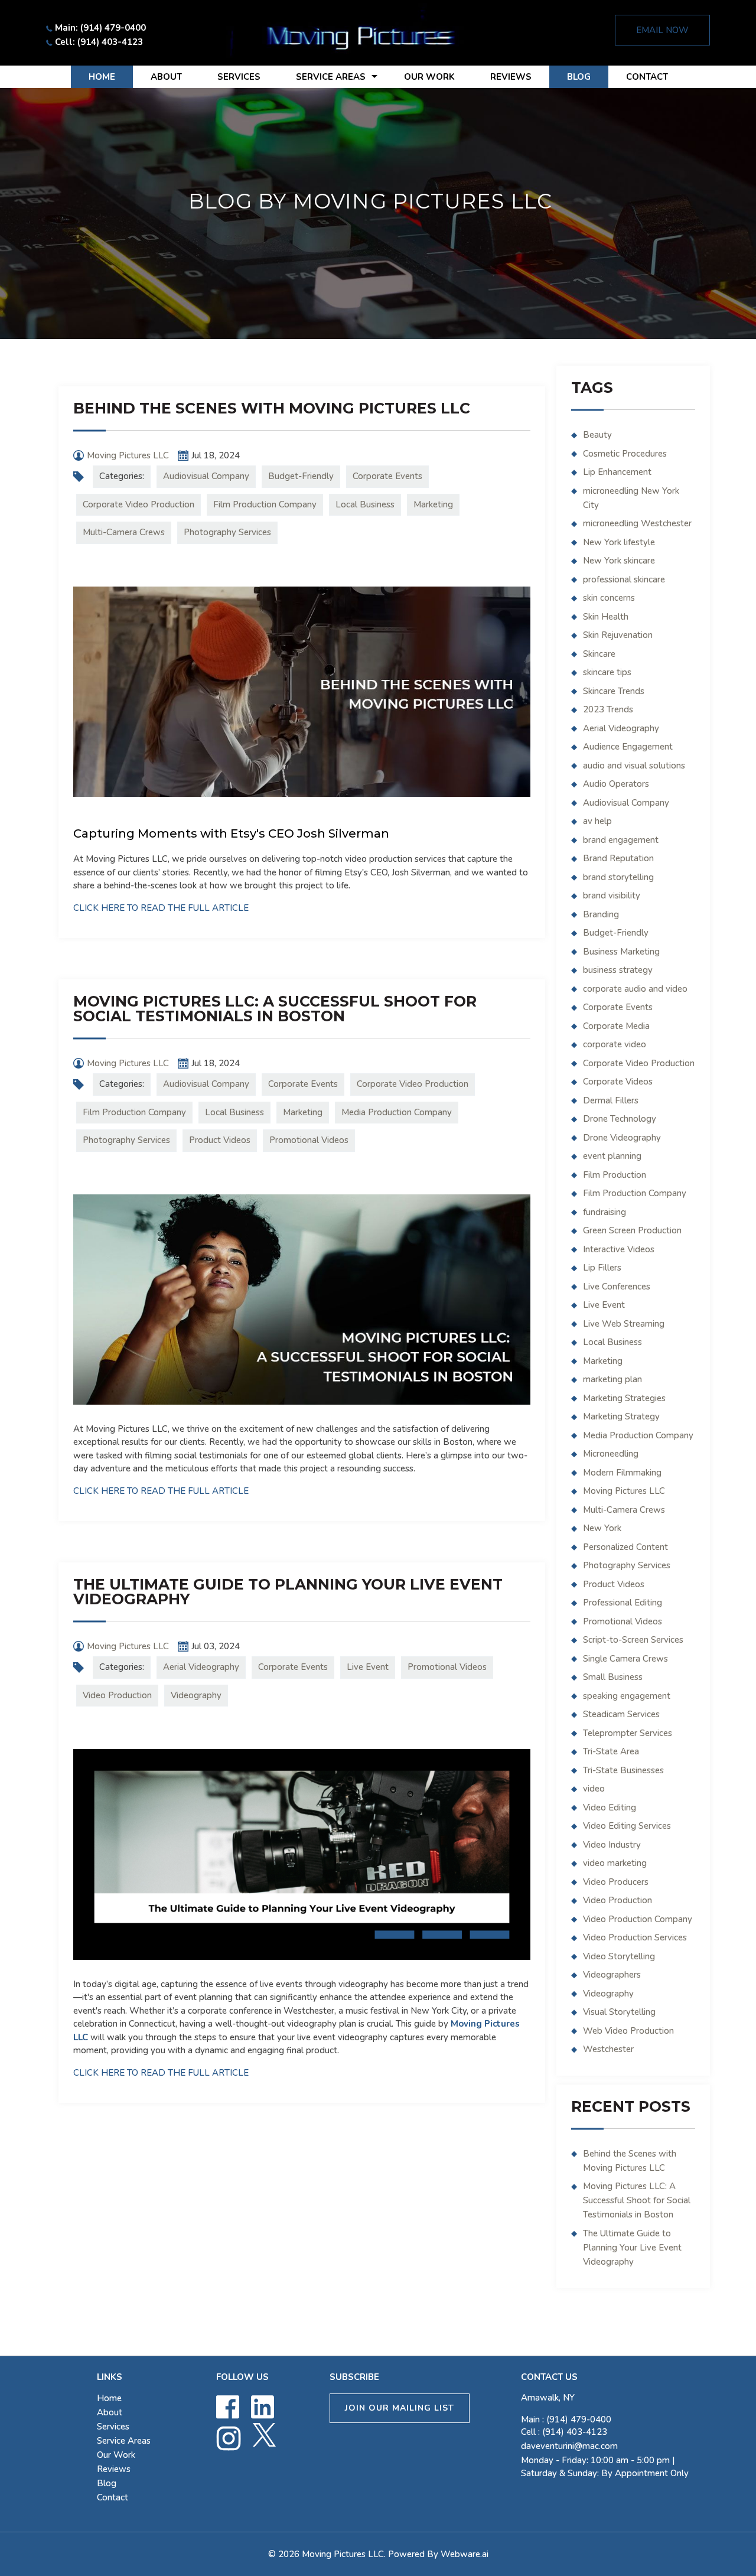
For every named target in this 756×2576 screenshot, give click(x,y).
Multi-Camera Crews (124, 532)
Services (239, 77)
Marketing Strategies (624, 1398)
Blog (579, 77)
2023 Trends (608, 709)
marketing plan (612, 1379)
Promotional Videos (309, 1140)
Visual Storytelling (619, 2012)
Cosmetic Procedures (625, 454)
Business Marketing (621, 952)
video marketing (615, 1863)
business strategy (618, 970)
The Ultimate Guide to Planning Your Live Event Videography (288, 1592)
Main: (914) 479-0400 (100, 28)
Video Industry (612, 1845)
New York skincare (619, 561)
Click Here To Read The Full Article (161, 908)
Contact (647, 77)
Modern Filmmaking (622, 1473)
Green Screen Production (632, 1230)
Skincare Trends (614, 691)
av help (597, 821)
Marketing (433, 504)
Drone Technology (620, 1119)
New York (602, 1528)
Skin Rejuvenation (618, 635)
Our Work (429, 77)
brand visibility (612, 895)
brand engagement (621, 840)
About (166, 77)
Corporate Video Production (139, 504)
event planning (612, 1156)
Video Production (117, 1695)
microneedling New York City (631, 498)
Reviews (511, 77)
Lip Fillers (602, 1268)
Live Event (368, 1667)
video (594, 1789)
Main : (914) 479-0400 (566, 2419)
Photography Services (227, 532)
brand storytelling (618, 877)
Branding (601, 914)
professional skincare (624, 579)
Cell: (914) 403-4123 (99, 42)
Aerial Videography (201, 1667)
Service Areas (331, 77)
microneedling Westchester (637, 523)
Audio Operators (616, 784)
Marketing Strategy (621, 1416)
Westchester (608, 2049)
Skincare (599, 654)
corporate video (615, 1044)
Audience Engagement (628, 747)
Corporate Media (616, 1026)
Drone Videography (622, 1138)
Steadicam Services (621, 1714)
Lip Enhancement (617, 472)
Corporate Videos (618, 1082)
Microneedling (611, 1454)
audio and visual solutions (634, 766)
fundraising (605, 1212)
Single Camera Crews (625, 1659)
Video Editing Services (627, 1826)
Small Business (613, 1677)
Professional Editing (623, 1603)
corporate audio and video (635, 989)
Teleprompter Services (628, 1733)
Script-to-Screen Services (633, 1640)
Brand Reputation (618, 858)
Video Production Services (635, 1937)
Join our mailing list (400, 2408)
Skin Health (606, 617)
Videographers (612, 1975)
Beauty (597, 435)
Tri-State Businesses (623, 1770)
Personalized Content (625, 1547)
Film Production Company (265, 504)
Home (102, 77)
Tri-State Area (611, 1751)
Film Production (615, 1175)
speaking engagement (627, 1696)
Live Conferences (617, 1287)
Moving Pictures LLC (624, 1491)
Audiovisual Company (206, 476)
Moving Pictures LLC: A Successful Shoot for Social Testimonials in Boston (275, 1009)
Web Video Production (628, 2031)
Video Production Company (638, 1919)
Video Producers (616, 1882)
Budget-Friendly (301, 476)
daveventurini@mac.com (569, 2446)
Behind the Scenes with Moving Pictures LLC (272, 408)
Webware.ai (465, 2554)
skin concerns (609, 598)
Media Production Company (397, 1112)
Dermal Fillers (611, 1100)
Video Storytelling (619, 1956)
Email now (662, 30)
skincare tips (607, 672)
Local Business (365, 504)
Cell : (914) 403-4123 (564, 2432)
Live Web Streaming (624, 1324)
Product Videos (220, 1140)
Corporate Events (387, 476)
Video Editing (610, 1808)
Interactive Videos (619, 1249)
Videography (196, 1695)
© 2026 (285, 2554)
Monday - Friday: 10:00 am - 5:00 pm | (605, 2467)
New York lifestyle (619, 542)
